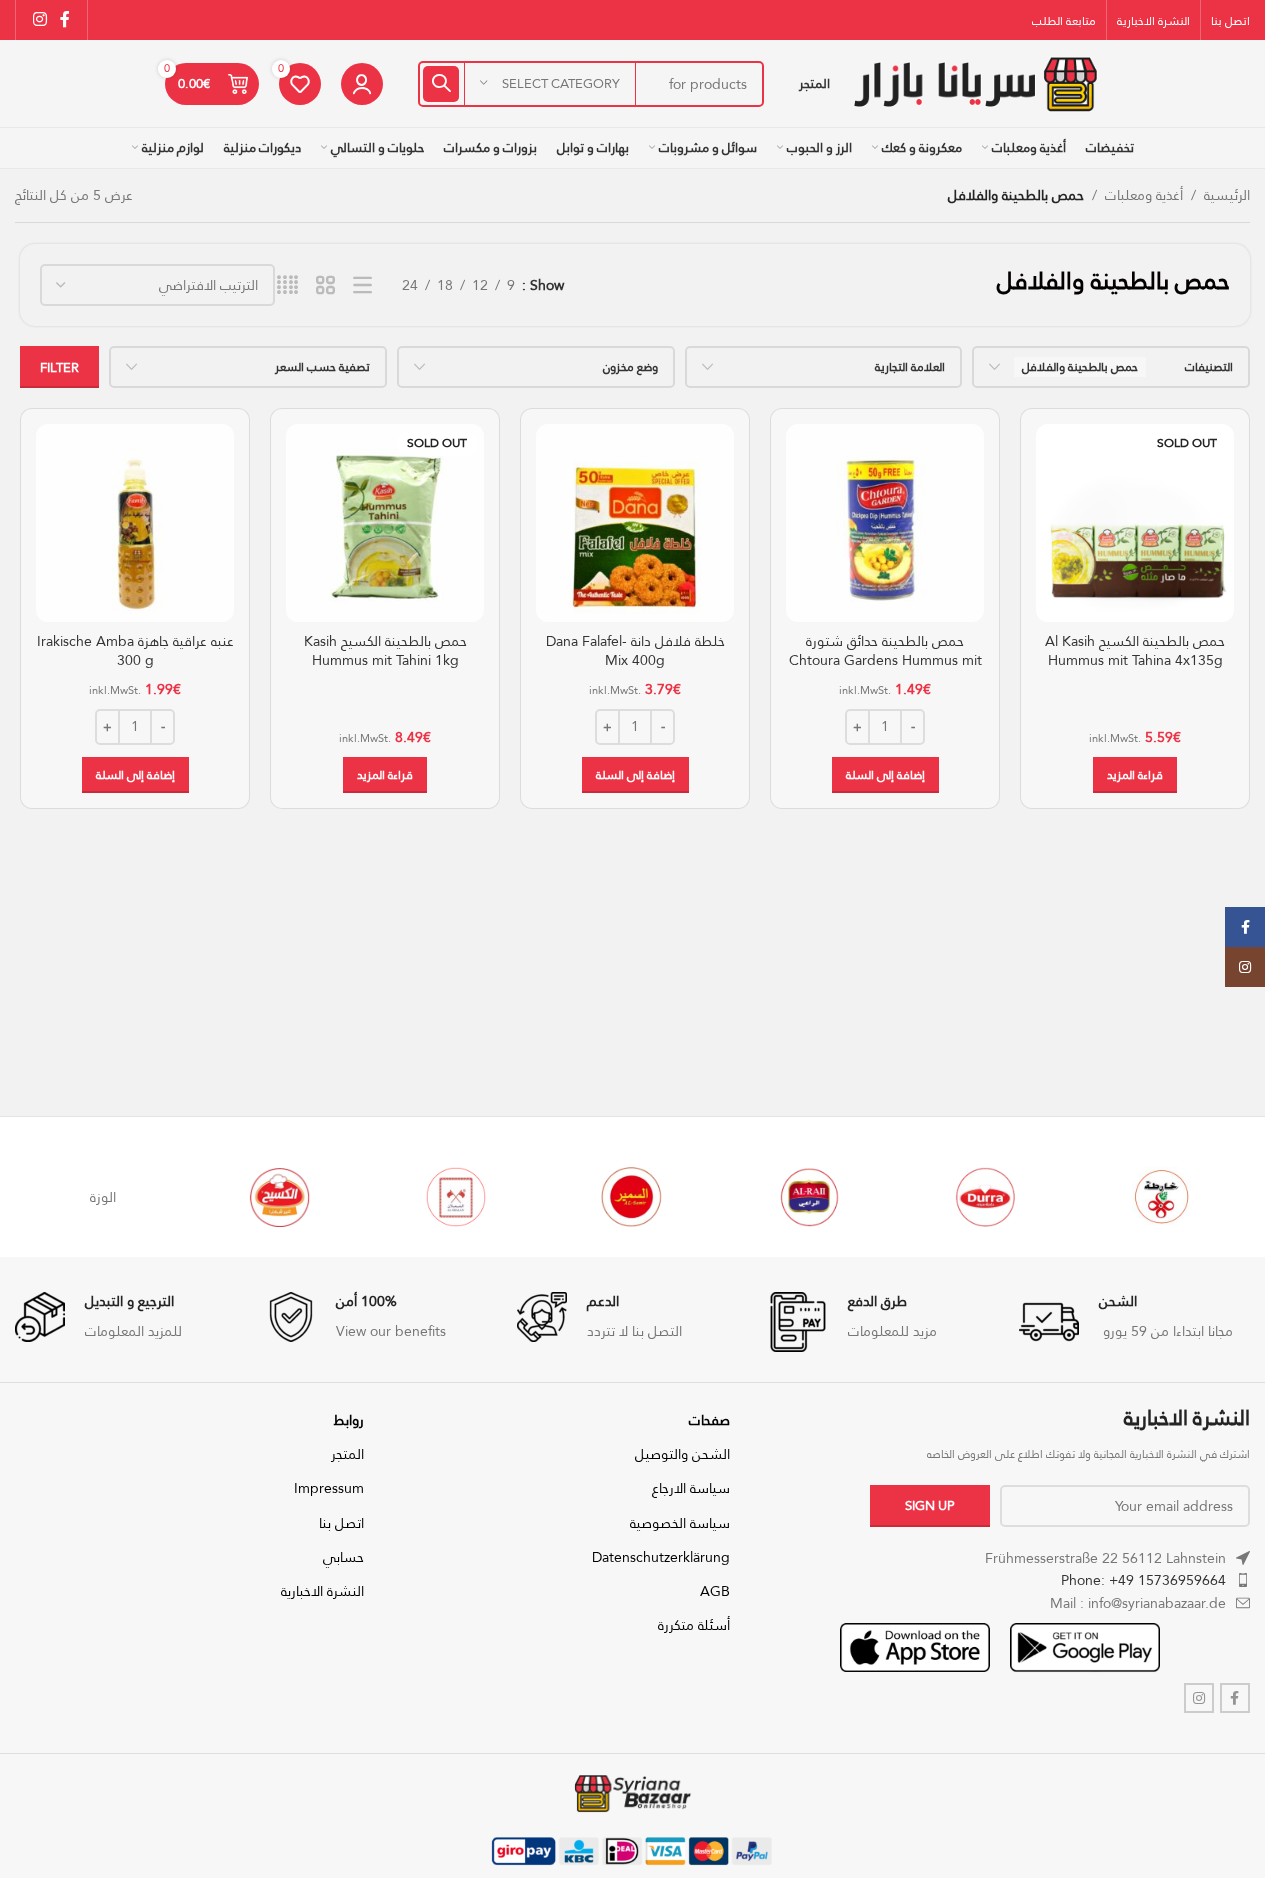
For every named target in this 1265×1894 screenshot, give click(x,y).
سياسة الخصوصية (680, 1523)
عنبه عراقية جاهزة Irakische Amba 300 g (135, 651)
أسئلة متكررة (694, 1625)
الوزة (103, 1197)
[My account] (362, 84)
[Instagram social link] (39, 19)
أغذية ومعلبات (1144, 195)
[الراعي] (809, 1197)
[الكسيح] (280, 1197)
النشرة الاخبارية (322, 1591)
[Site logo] (975, 82)
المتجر (347, 1454)
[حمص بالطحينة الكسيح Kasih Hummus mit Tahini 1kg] (385, 523)
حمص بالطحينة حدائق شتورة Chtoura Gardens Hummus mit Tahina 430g (885, 660)
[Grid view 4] (287, 285)
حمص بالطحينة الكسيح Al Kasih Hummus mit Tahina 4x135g (1135, 651)
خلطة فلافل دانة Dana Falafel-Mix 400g (635, 651)
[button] (885, 775)
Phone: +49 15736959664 (1143, 1580)
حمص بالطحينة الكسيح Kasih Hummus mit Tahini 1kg (385, 651)
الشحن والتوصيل (682, 1454)
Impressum (329, 1488)
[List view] (362, 285)
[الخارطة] (1162, 1197)
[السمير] (632, 1197)
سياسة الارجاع (691, 1488)
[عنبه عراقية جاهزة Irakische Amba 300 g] (135, 523)
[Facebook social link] (65, 19)
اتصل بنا (341, 1523)
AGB (715, 1591)
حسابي (343, 1557)
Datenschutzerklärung (661, 1557)
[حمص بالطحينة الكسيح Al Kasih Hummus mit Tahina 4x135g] (1135, 523)
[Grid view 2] (325, 285)
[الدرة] (985, 1197)
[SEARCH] (441, 84)
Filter (59, 367)
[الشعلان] (456, 1197)
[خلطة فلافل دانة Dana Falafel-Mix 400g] (635, 523)
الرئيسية (1227, 195)
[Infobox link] (1134, 1322)
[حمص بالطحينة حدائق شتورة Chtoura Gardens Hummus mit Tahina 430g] (885, 523)
